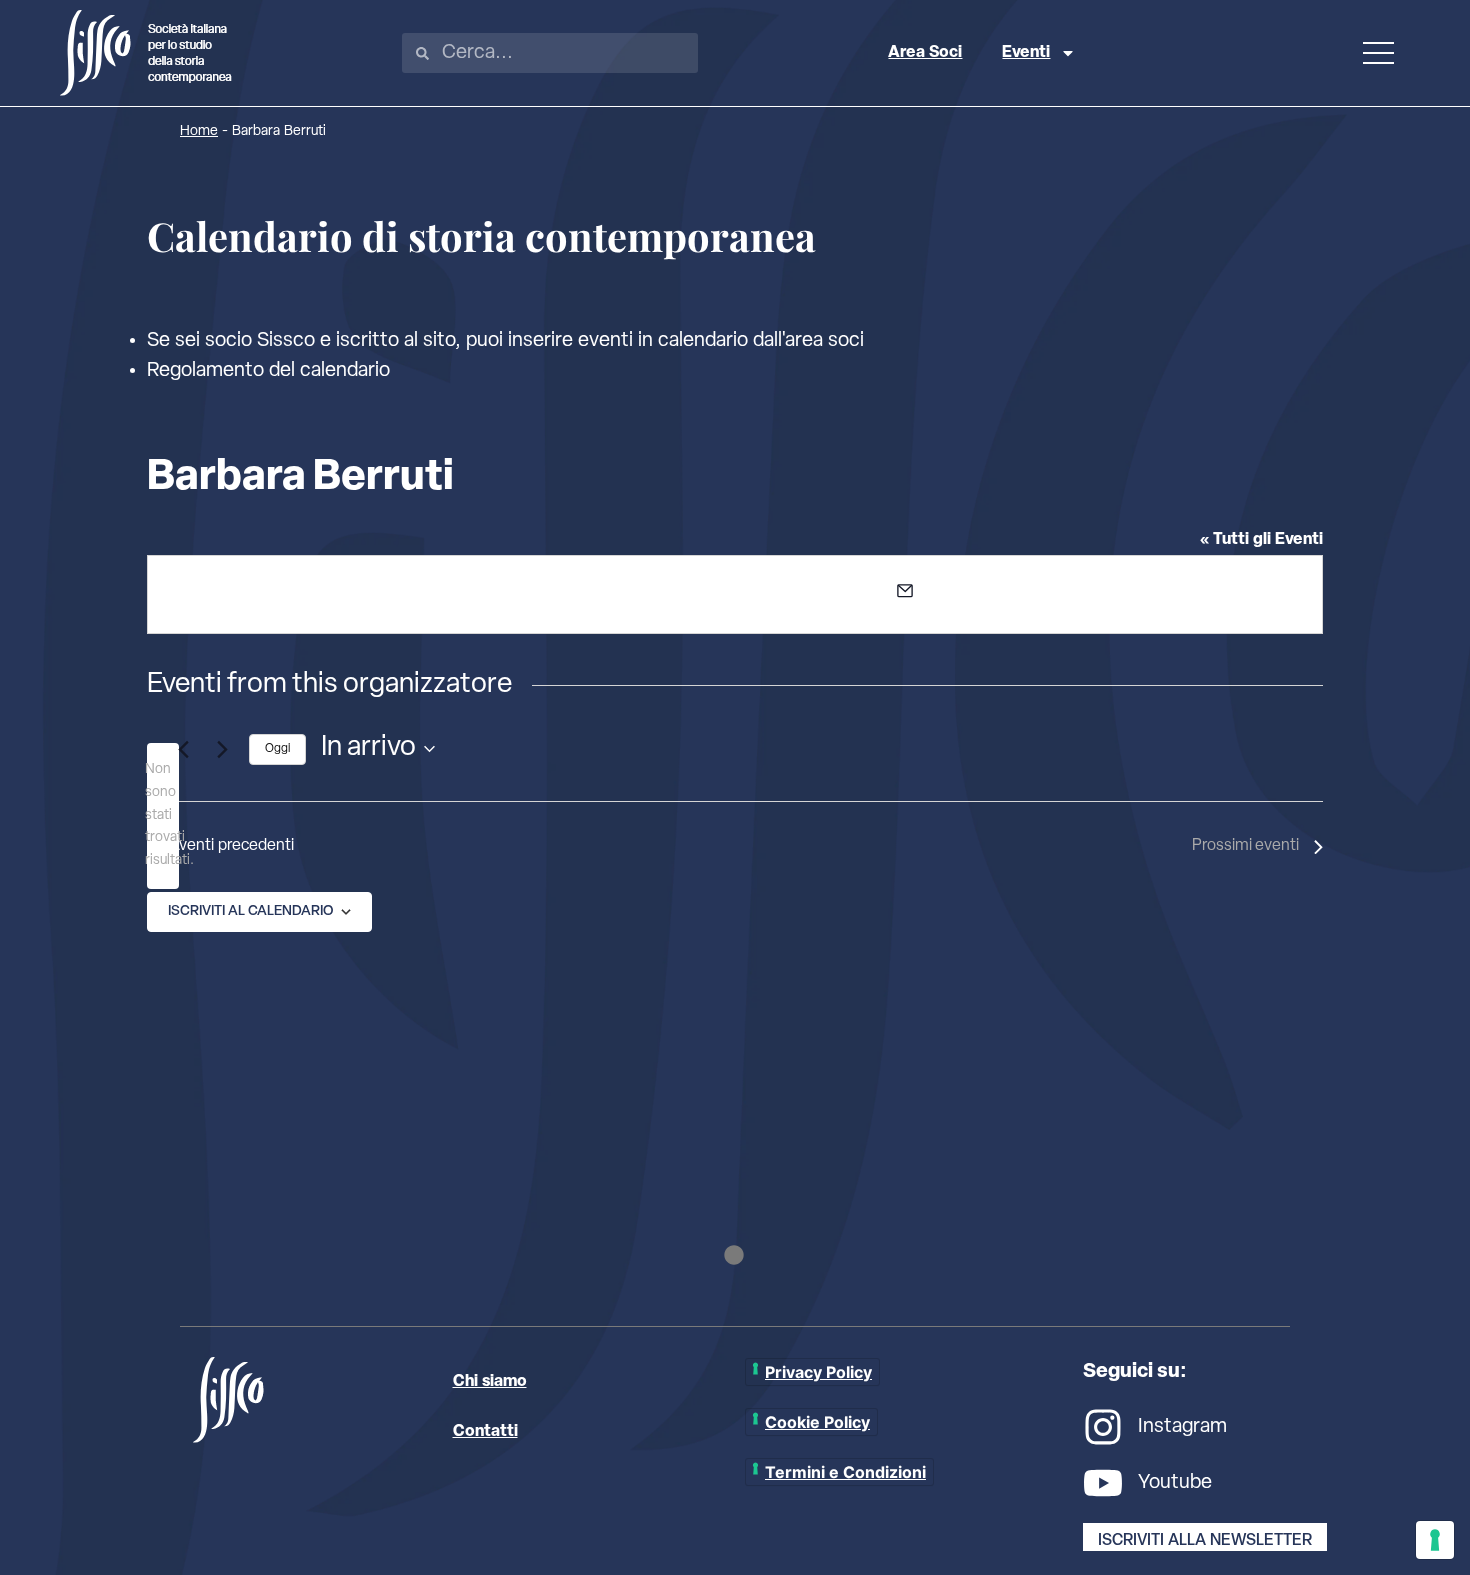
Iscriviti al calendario (250, 911)
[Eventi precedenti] (183, 749)
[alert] (163, 815)
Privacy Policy (818, 1372)
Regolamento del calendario (268, 371)
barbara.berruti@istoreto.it (1007, 596)
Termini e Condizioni (845, 1472)
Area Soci (925, 53)
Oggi (277, 749)
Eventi (1026, 53)
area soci (824, 341)
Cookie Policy (817, 1422)
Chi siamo (490, 1382)
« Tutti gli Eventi (1261, 540)
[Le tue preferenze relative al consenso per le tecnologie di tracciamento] (1435, 1540)
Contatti (485, 1432)
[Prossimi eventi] (222, 749)
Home (199, 131)
